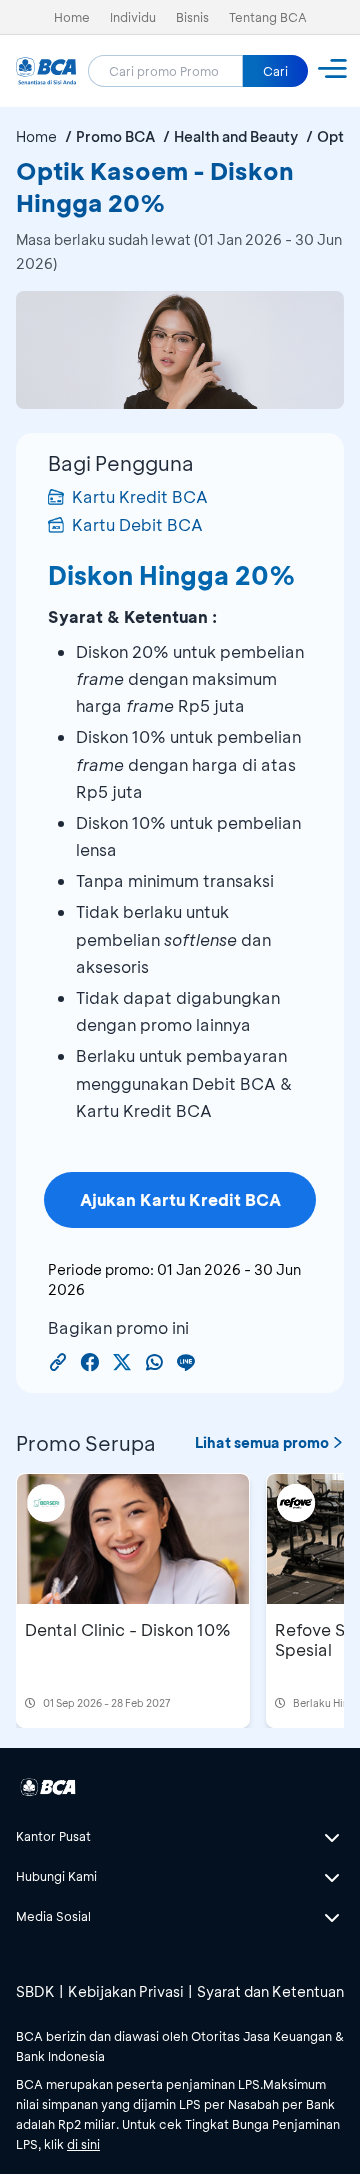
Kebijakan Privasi (126, 1991)
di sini (83, 2144)
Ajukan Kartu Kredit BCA (180, 1199)
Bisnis (192, 17)
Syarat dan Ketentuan (270, 1991)
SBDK (35, 1991)
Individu (133, 17)
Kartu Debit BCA (137, 524)
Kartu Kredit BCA (140, 496)
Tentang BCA (268, 17)
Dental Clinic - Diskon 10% (128, 1629)
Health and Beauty (236, 136)
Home (72, 17)
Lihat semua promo (262, 1442)
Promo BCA (115, 136)
